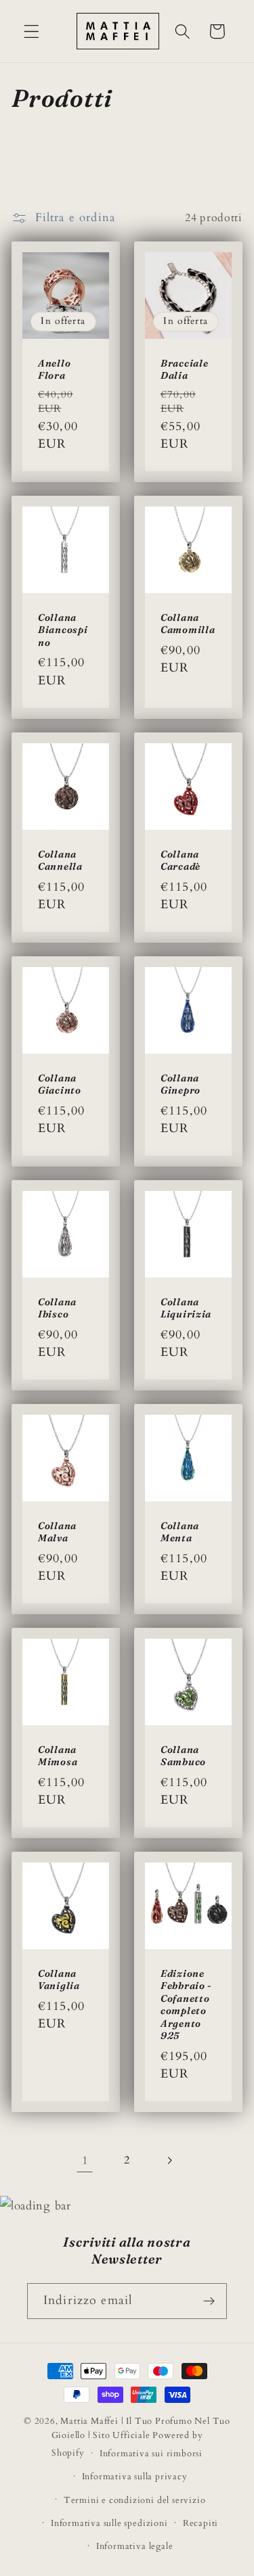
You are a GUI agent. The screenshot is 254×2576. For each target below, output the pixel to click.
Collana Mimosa (58, 1756)
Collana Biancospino (63, 630)
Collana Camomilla (188, 624)
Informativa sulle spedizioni (109, 2523)
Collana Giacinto (60, 1084)
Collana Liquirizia (186, 1308)
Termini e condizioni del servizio (135, 2500)
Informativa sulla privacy (135, 2477)
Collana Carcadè (181, 860)
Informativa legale (135, 2546)
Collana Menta (180, 1532)
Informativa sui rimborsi (151, 2454)
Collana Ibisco (57, 1308)
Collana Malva (57, 1532)
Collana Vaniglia (59, 1980)
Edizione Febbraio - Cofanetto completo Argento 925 (186, 2005)
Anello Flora (54, 370)
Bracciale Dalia (184, 370)
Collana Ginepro (181, 1084)
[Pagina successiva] (169, 2160)
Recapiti (200, 2523)
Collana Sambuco (183, 1756)
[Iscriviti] (209, 2301)
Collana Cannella (60, 860)
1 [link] (85, 2160)
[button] (31, 31)
